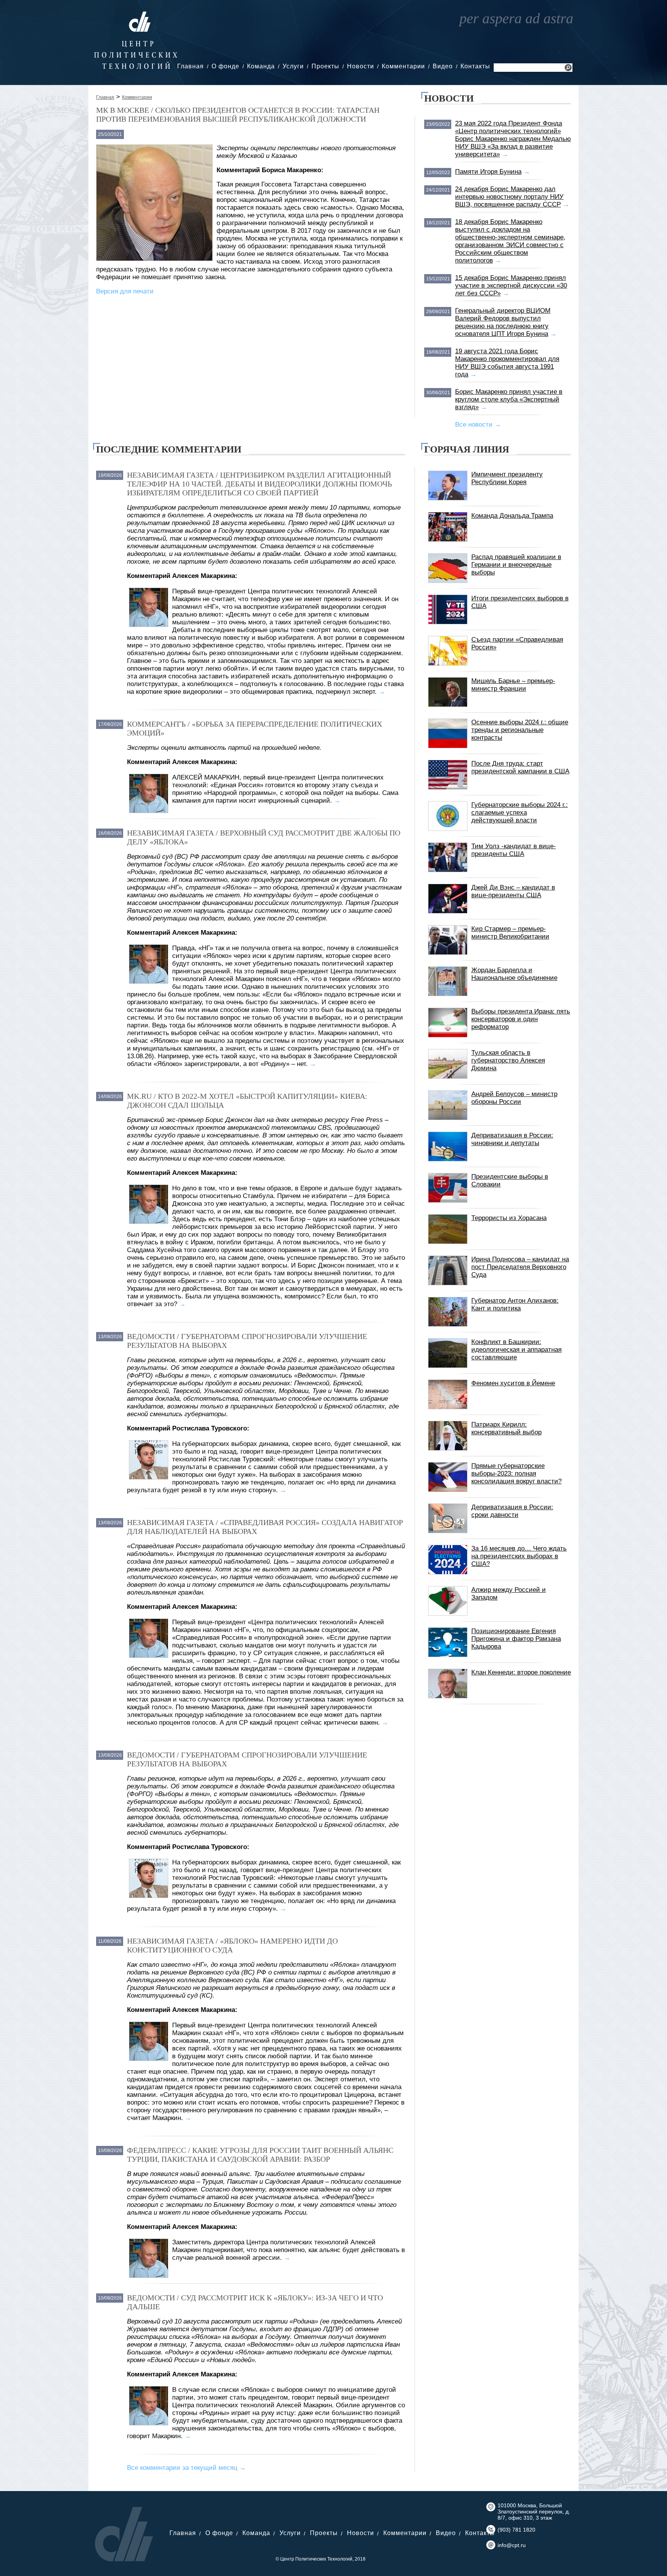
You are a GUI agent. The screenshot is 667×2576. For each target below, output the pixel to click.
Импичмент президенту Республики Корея (507, 478)
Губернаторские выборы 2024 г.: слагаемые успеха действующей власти (520, 813)
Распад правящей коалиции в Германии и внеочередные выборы (516, 565)
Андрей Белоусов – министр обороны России (514, 1098)
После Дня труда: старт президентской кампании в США (520, 767)
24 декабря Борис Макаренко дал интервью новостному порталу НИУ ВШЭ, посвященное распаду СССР (509, 197)
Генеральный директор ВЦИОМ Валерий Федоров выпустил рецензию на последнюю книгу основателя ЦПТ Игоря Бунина (503, 322)
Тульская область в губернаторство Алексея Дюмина (508, 1060)
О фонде (225, 66)
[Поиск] (568, 69)
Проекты (325, 66)
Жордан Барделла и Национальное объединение (514, 974)
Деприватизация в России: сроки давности (512, 1511)
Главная (190, 66)
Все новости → (478, 425)
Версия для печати (125, 291)
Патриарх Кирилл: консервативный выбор (506, 1428)
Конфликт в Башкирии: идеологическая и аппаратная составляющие (516, 1350)
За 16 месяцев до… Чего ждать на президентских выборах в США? (519, 1556)
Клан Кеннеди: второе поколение (521, 1672)
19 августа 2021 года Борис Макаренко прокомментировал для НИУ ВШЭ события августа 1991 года (507, 363)
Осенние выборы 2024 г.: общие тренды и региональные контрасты (520, 730)
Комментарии (403, 66)
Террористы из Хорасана (509, 1218)
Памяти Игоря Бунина (488, 172)
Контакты (475, 66)
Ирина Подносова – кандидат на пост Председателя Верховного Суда (520, 1267)
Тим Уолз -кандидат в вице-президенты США (514, 850)
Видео (443, 66)
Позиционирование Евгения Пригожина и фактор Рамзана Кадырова (516, 1639)
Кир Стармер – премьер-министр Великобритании (510, 933)
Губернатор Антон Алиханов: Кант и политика (515, 1304)
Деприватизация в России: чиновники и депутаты (512, 1139)
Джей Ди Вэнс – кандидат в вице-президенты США (513, 891)
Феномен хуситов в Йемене (513, 1383)
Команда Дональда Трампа (512, 516)
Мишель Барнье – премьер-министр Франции (513, 685)
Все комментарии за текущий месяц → (186, 2468)
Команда (261, 66)
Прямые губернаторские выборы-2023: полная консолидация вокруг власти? (516, 1474)
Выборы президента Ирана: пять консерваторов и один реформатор (521, 1019)
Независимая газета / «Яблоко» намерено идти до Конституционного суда (232, 1945)
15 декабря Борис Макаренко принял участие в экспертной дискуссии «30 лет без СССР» (511, 286)
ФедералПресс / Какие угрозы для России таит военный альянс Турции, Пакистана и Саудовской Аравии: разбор (260, 2155)
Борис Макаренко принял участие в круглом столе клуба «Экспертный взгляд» (509, 399)
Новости (361, 66)
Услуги (293, 66)
